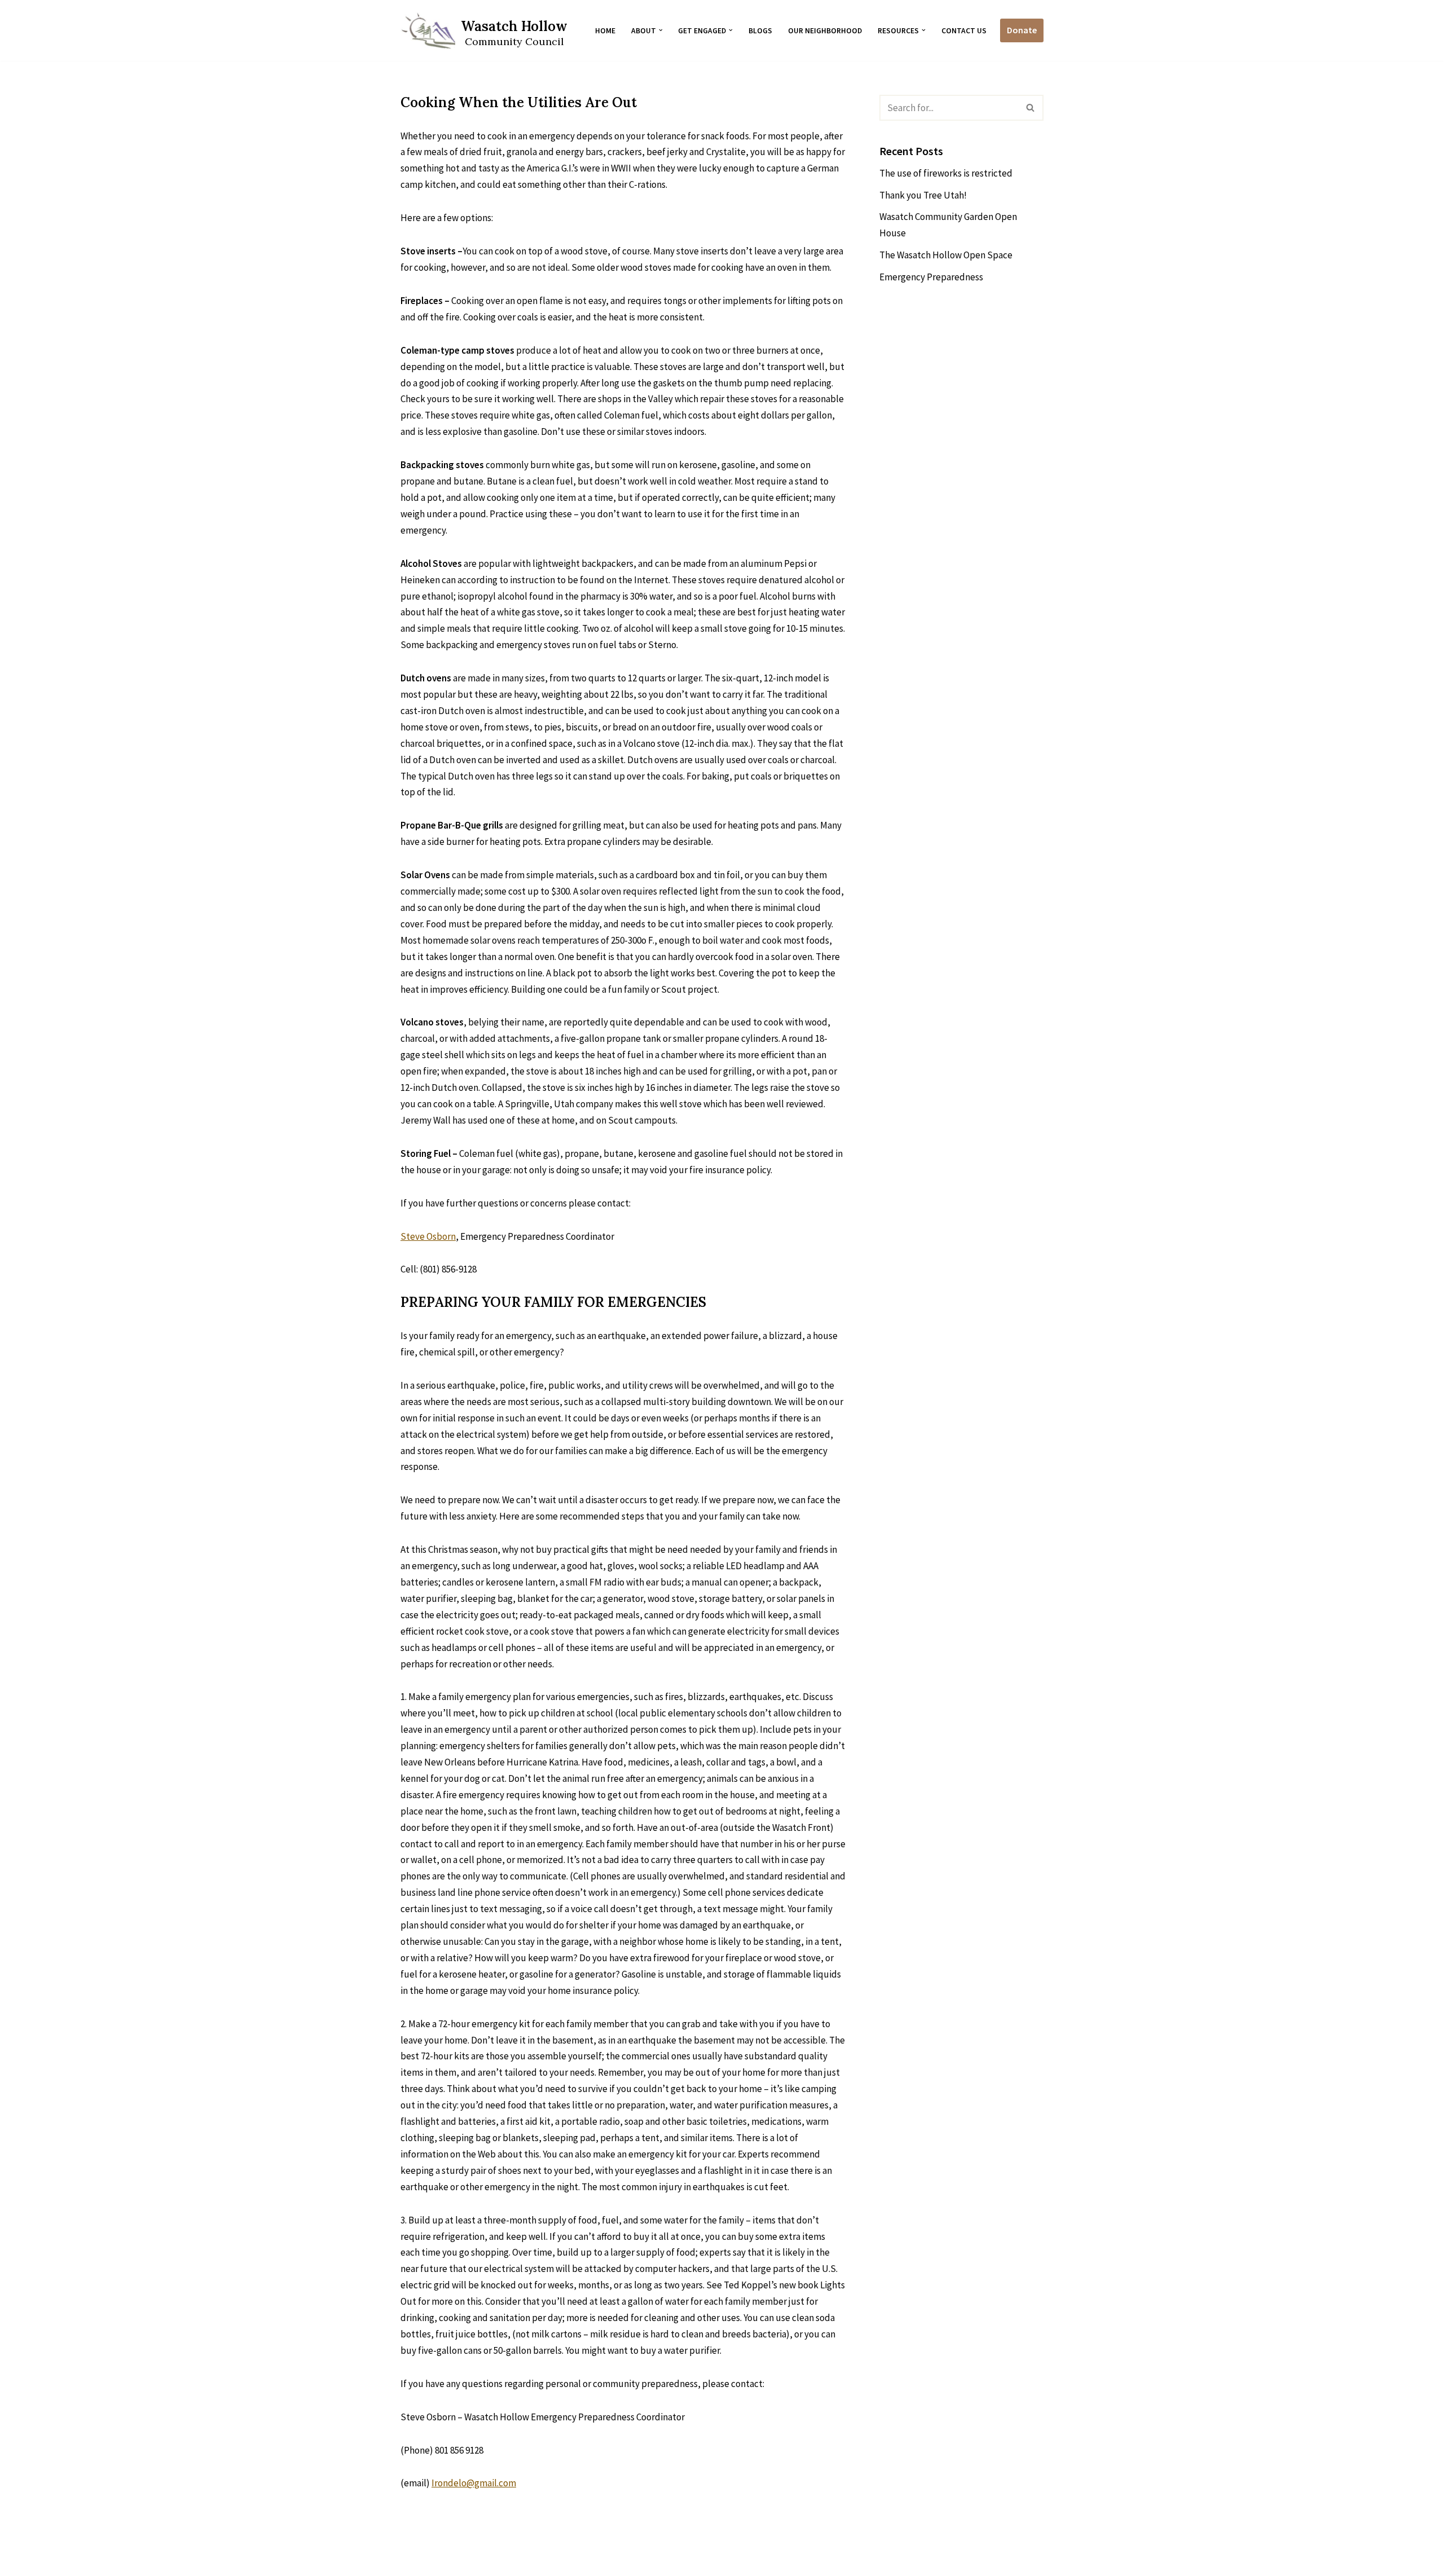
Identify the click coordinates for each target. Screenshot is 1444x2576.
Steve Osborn (428, 1236)
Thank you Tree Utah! (923, 195)
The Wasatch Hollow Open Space (947, 255)
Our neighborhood (825, 31)
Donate (1022, 30)
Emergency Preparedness (931, 277)
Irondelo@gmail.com (474, 2483)
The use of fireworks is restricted (946, 173)
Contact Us (964, 31)
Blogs (760, 31)
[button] (661, 30)
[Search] (1031, 108)
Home (605, 31)
